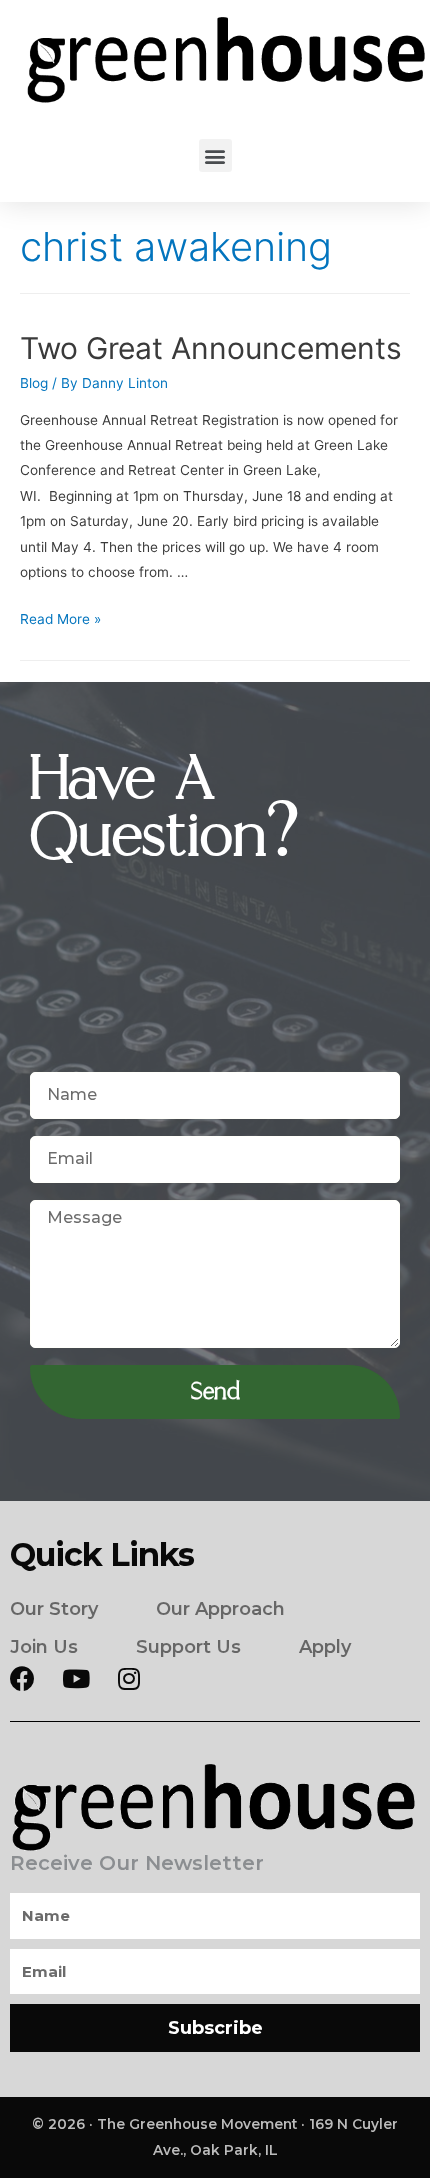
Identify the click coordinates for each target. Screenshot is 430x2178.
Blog (34, 383)
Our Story (54, 1609)
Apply (325, 1647)
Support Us (188, 1647)
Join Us (44, 1647)
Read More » (60, 619)
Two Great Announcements (211, 348)
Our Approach (220, 1609)
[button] (215, 155)
